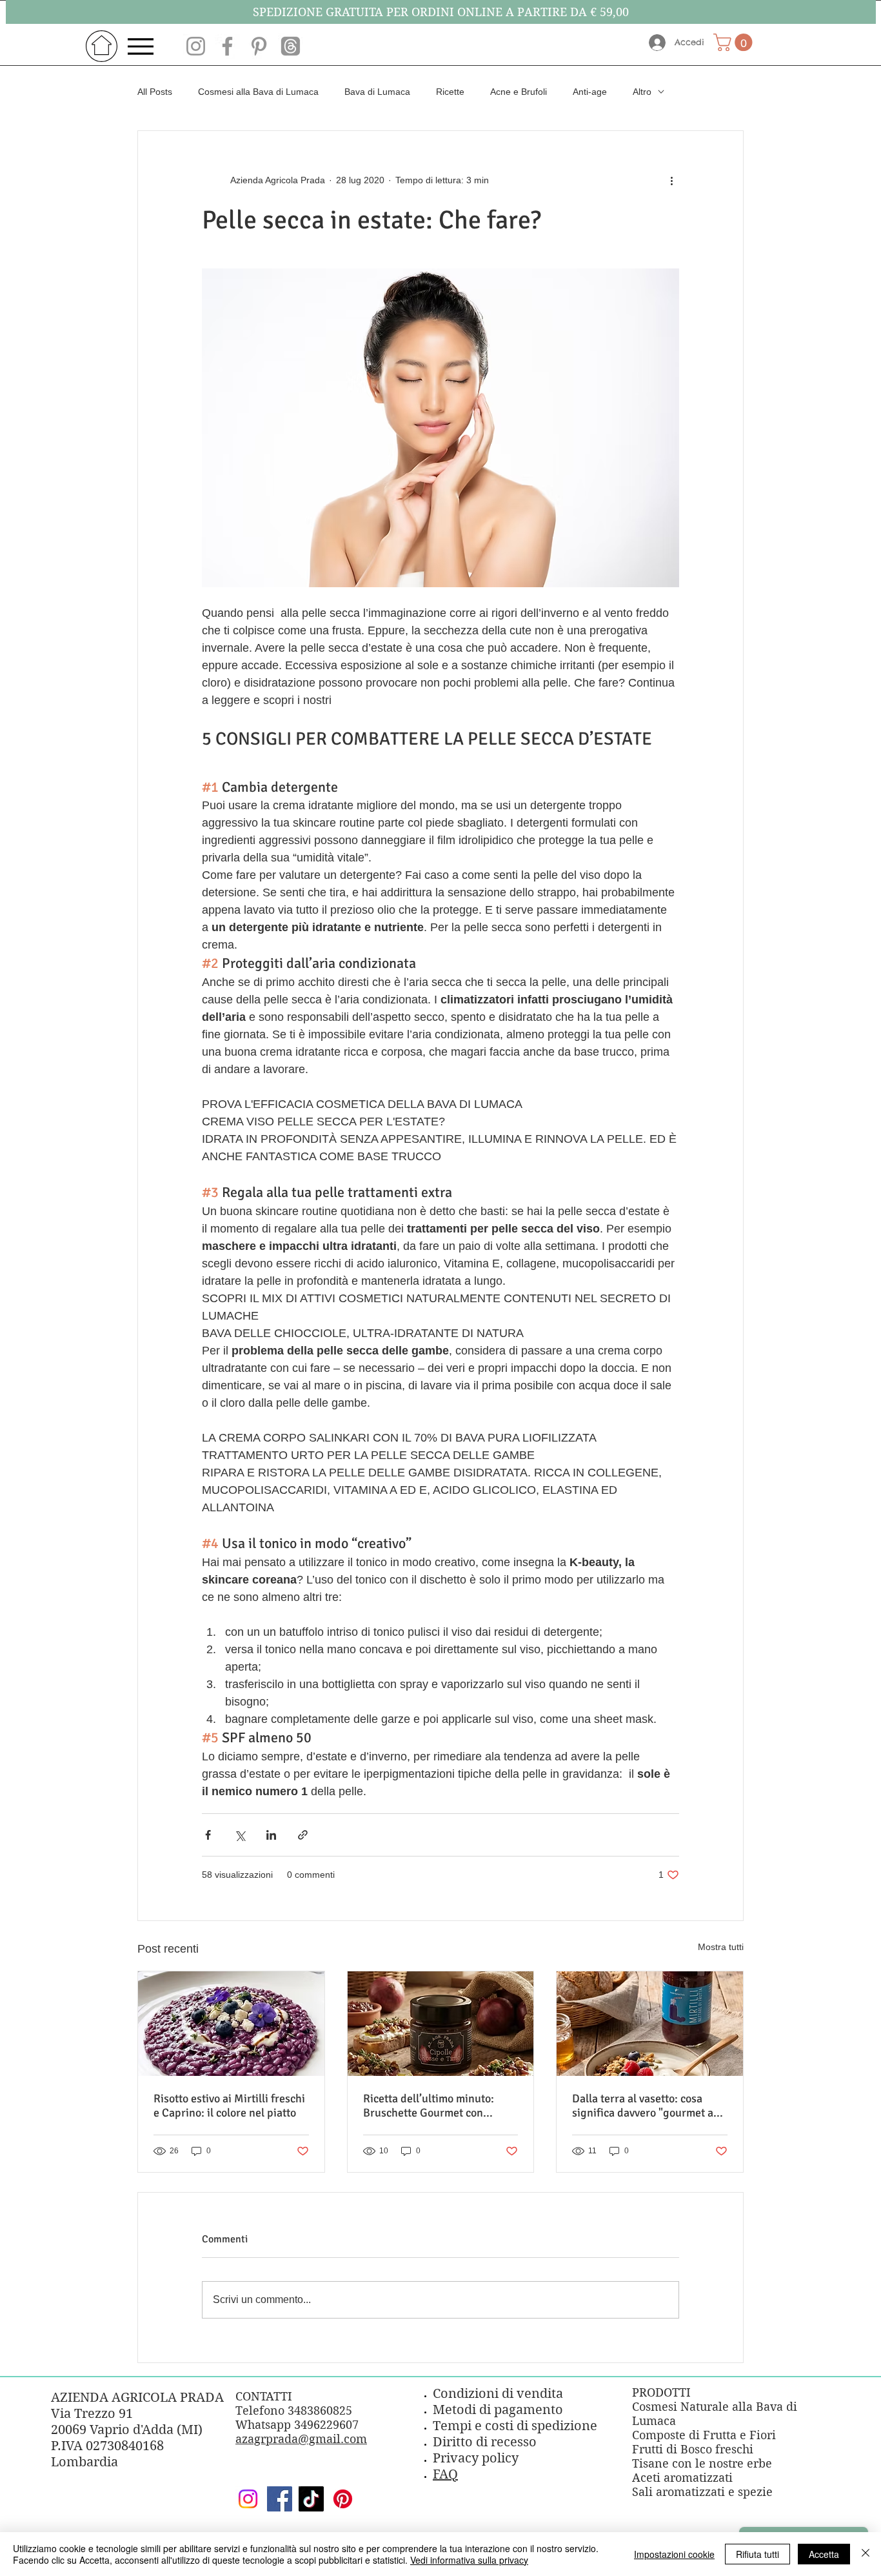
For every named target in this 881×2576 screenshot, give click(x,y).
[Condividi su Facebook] (208, 1835)
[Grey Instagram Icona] (196, 46)
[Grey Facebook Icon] (227, 46)
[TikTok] (311, 2499)
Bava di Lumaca (377, 92)
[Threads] (291, 46)
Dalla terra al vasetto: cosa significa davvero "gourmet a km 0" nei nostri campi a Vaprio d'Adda (649, 2106)
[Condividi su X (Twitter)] (240, 1835)
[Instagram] (248, 2499)
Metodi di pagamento (498, 2410)
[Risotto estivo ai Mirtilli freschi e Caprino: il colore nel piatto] (231, 2024)
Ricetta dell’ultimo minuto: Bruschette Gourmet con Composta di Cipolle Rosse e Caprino (432, 2106)
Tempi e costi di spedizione (515, 2426)
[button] (735, 42)
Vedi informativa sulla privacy (469, 2560)
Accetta (824, 2554)
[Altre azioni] (671, 180)
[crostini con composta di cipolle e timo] (441, 2024)
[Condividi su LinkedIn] (271, 1835)
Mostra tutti (721, 1947)
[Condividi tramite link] (303, 1835)
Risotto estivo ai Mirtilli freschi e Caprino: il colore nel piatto (229, 2106)
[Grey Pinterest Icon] (259, 46)
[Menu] (144, 46)
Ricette (450, 92)
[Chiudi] (866, 2554)
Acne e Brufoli (519, 92)
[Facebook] (280, 2499)
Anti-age (590, 92)
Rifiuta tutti (757, 2554)
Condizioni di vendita (498, 2394)
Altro (642, 92)
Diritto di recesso (485, 2442)
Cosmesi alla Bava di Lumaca (258, 92)
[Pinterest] (343, 2499)
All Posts (155, 92)
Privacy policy (476, 2458)
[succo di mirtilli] (650, 2024)
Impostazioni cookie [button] (674, 2554)
